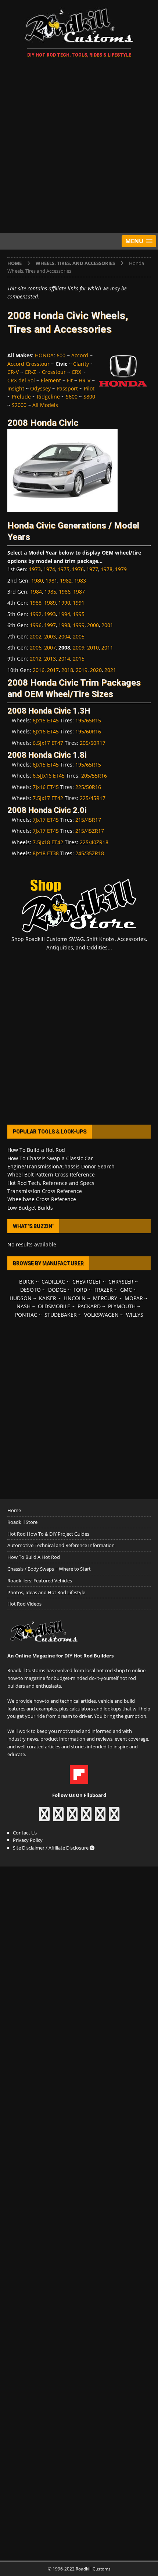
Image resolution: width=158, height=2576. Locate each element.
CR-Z (30, 372)
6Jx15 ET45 (46, 720)
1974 (49, 569)
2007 (50, 647)
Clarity (81, 364)
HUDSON (21, 1298)
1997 (50, 625)
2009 (79, 647)
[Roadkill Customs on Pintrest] (72, 1818)
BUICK (27, 1282)
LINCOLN (75, 1298)
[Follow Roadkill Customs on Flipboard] (79, 1780)
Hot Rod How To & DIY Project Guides (48, 1534)
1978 (107, 569)
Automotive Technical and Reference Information (61, 1545)
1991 (79, 603)
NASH (24, 1306)
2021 (110, 670)
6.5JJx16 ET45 (49, 776)
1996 (36, 625)
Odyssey (40, 388)
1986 (65, 592)
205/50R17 (93, 743)
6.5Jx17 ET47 (48, 743)
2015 (79, 659)
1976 (78, 569)
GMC (126, 1290)
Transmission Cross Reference (45, 1191)
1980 (37, 581)
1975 (64, 569)
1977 (92, 569)
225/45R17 (93, 798)
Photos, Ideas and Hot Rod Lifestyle (46, 1592)
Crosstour (54, 372)
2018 (67, 670)
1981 (51, 581)
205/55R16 (94, 776)
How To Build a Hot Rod (36, 1150)
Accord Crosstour (28, 364)
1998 (64, 625)
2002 (36, 636)
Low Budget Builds (30, 1208)
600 (61, 355)
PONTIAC (26, 1315)
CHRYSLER (121, 1282)
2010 (93, 647)
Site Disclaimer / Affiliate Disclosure (51, 1848)
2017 (53, 670)
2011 (107, 647)
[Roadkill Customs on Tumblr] (86, 1818)
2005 (79, 636)
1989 (50, 603)
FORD (80, 1290)
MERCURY (105, 1298)
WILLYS (135, 1315)
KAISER (48, 1298)
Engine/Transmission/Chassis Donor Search (61, 1166)
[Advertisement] (79, 147)
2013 (50, 659)
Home (14, 1510)
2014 (64, 659)
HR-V (85, 380)
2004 (64, 636)
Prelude (21, 397)
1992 (36, 614)
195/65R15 (88, 720)
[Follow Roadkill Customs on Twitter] (100, 1818)
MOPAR (134, 1298)
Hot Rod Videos (24, 1604)
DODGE (57, 1290)
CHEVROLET (87, 1282)
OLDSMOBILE (54, 1306)
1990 (64, 603)
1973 (35, 569)
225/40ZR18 (94, 842)
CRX (76, 372)
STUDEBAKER (61, 1315)
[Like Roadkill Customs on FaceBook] (44, 1818)
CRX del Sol (21, 380)
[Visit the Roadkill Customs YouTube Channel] (114, 1818)
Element (51, 380)
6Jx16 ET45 (46, 731)
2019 (82, 670)
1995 (79, 614)
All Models (45, 405)
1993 (50, 614)
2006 (36, 647)
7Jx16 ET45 (46, 787)
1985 (50, 592)
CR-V (13, 372)
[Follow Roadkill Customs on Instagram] (58, 1818)
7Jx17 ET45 (46, 820)
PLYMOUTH (122, 1306)
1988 (36, 603)
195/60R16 (88, 731)
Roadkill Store (22, 1522)
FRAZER (104, 1290)
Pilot (89, 388)
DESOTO (30, 1290)
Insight (16, 388)
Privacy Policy (28, 1840)
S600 (72, 397)
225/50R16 (88, 787)
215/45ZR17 (90, 831)
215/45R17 (88, 820)
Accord (80, 355)
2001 (107, 625)
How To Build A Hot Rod (34, 1557)
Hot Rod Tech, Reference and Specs (51, 1183)
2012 (36, 659)
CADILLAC (53, 1282)
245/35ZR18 (90, 853)
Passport (67, 388)
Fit (70, 380)
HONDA (44, 355)
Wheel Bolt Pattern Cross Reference (51, 1174)
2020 (96, 670)
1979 (121, 569)
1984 (36, 592)
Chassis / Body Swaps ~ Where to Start (49, 1569)
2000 (93, 625)
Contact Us (25, 1833)
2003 (50, 636)
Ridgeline (48, 397)
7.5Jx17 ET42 (48, 798)
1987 (79, 592)
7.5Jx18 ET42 (48, 842)
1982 (66, 581)
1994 (64, 614)
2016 (39, 670)
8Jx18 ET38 (46, 853)
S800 (89, 397)
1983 (80, 581)
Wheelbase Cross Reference (42, 1199)
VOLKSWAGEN (101, 1315)
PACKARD (89, 1306)
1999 (79, 625)
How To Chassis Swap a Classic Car (50, 1158)
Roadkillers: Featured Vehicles (40, 1581)
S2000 (19, 405)
